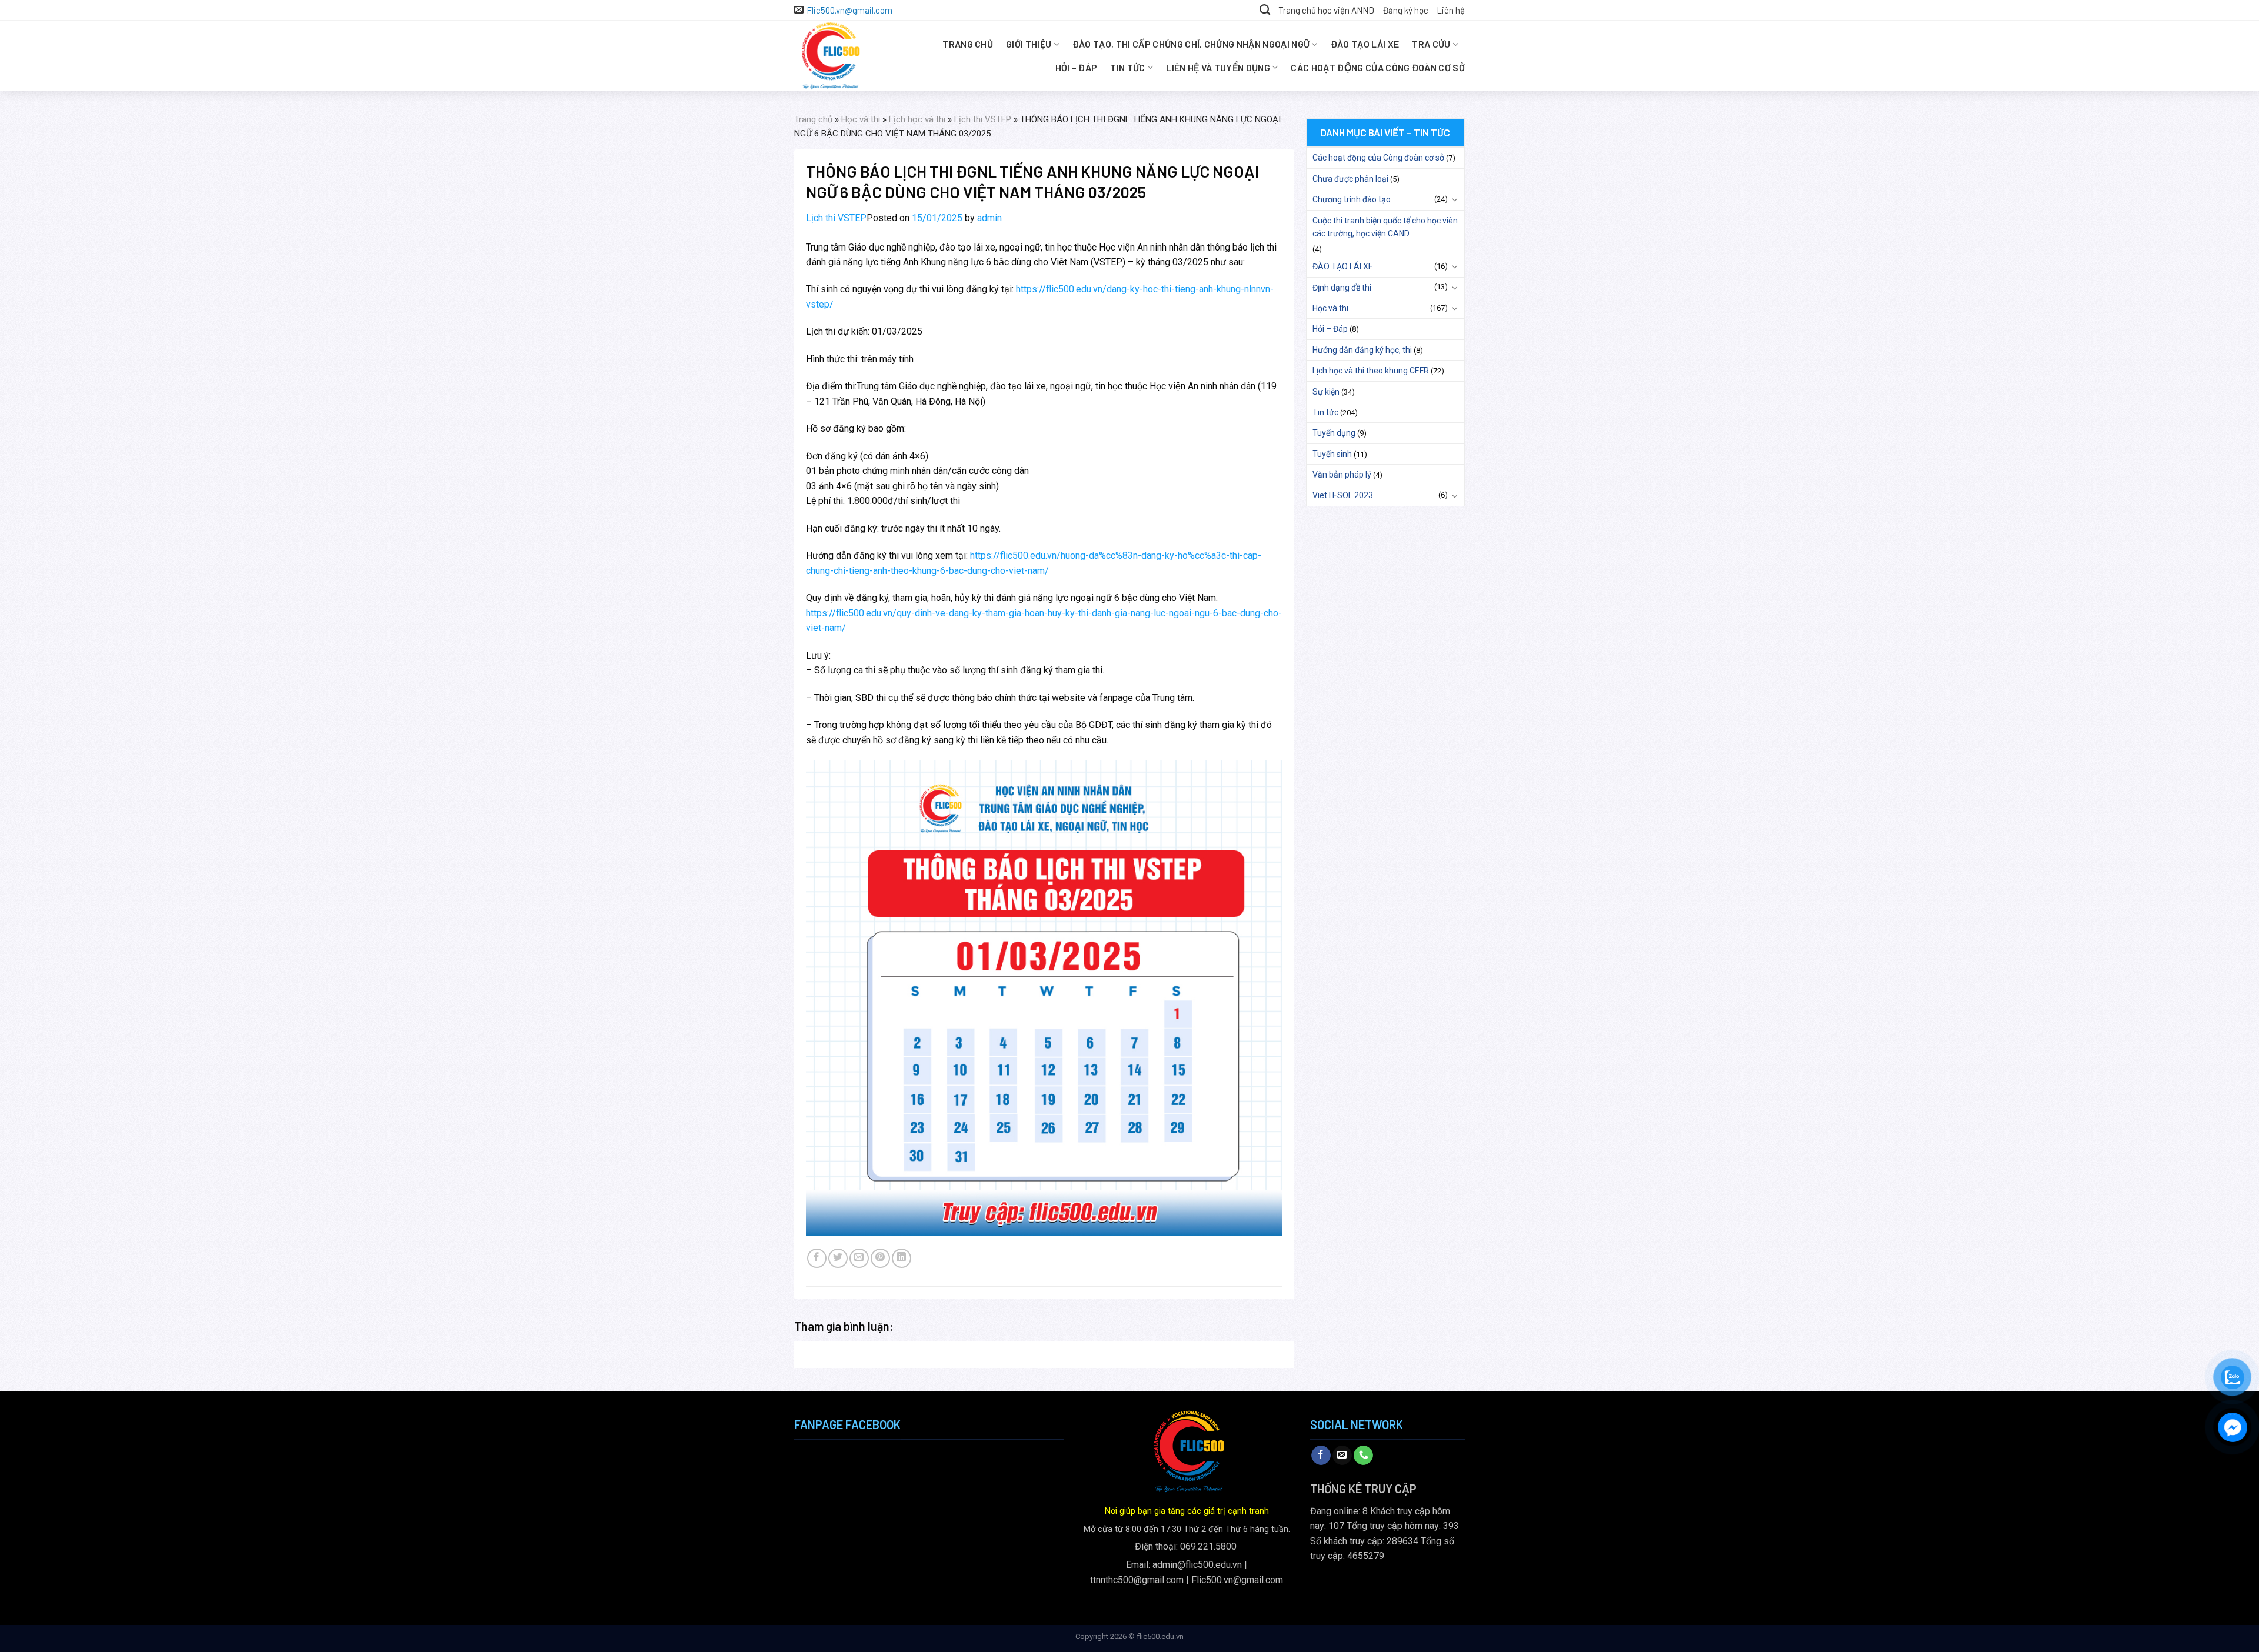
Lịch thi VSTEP (983, 119)
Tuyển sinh (1332, 454)
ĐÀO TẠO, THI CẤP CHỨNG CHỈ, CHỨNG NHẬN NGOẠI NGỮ (1191, 44)
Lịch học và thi (917, 119)
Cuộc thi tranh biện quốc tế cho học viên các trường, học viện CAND (1385, 227)
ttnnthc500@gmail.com (1137, 1580)
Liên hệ (1451, 10)
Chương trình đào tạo (1352, 199)
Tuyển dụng (1334, 433)
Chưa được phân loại (1350, 179)
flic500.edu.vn (1160, 1636)
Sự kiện (1326, 392)
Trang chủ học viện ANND (1326, 10)
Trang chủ (968, 44)
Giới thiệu (1029, 44)
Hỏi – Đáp (1077, 67)
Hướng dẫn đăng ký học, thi (1362, 350)
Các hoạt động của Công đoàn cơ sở (1378, 67)
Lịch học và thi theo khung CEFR (1371, 371)
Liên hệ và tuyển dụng (1218, 67)
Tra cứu (1431, 44)
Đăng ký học (1405, 10)
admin (989, 218)
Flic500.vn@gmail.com (1237, 1580)
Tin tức (1127, 67)
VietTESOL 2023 (1343, 495)
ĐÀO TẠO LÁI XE (1365, 44)
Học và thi (861, 119)
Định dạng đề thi (1342, 288)
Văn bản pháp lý (1342, 475)
